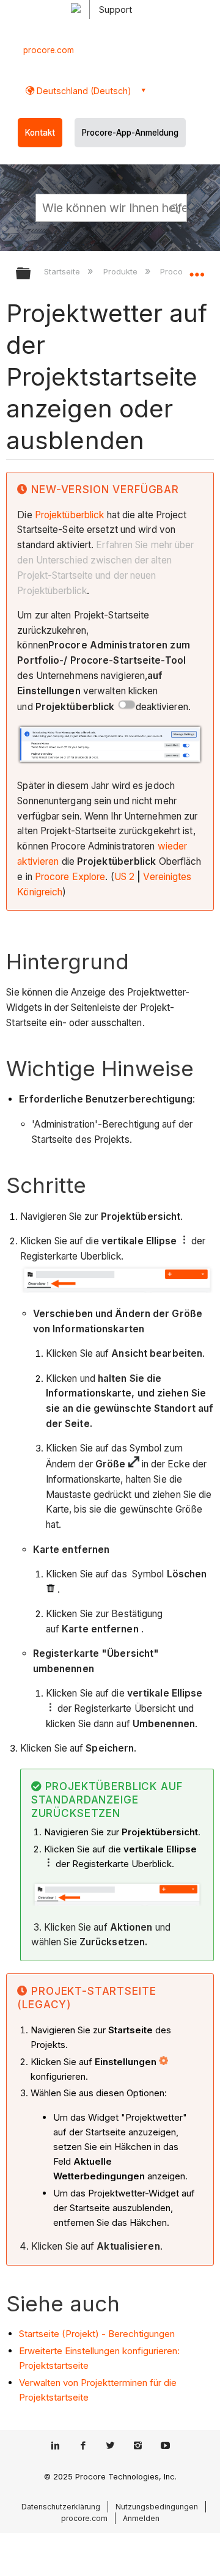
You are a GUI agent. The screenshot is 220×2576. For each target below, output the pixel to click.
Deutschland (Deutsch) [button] (83, 91)
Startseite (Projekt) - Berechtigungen (97, 2334)
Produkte (121, 271)
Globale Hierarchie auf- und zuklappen (31, 274)
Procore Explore (70, 877)
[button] (176, 207)
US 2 (124, 877)
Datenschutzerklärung (61, 2507)
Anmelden (141, 2518)
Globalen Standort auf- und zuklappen (197, 270)
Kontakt (40, 133)
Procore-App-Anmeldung (130, 133)
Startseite (63, 271)
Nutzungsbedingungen (157, 2507)
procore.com (49, 50)
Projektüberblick (70, 515)
